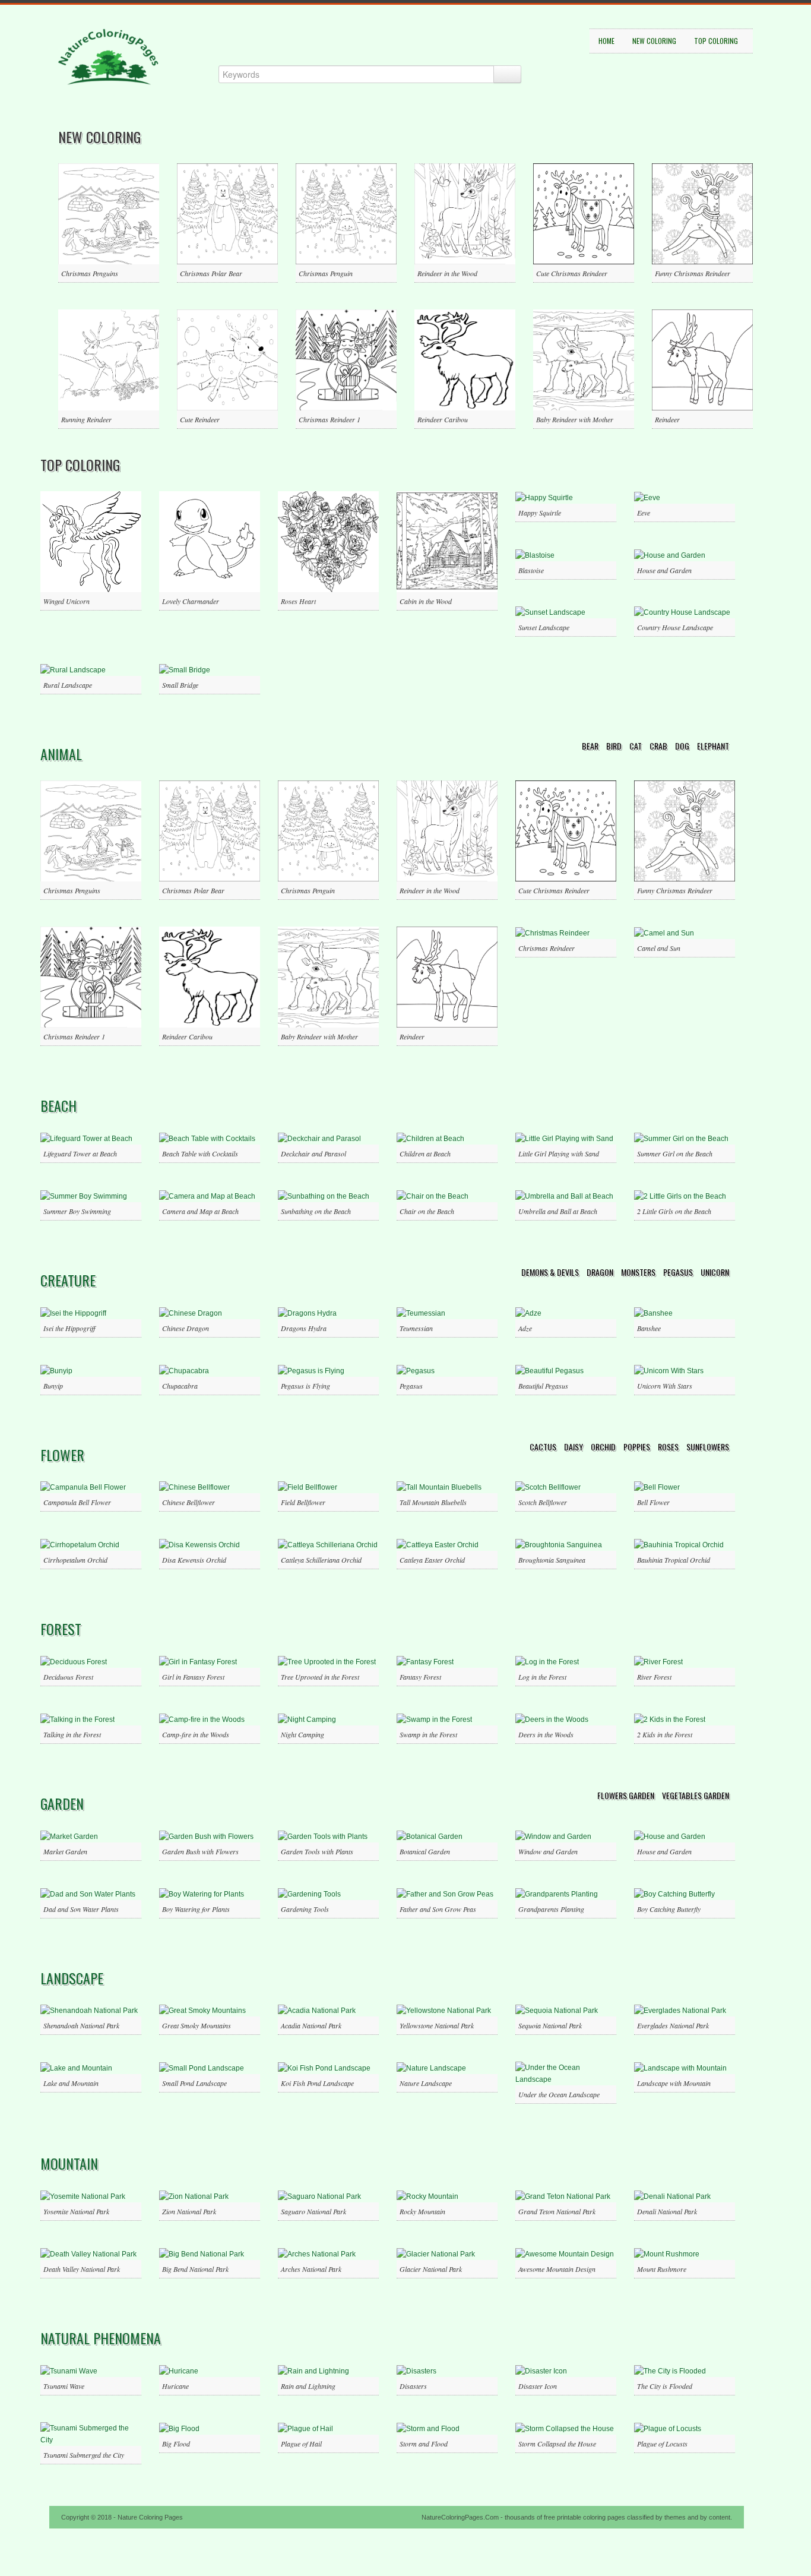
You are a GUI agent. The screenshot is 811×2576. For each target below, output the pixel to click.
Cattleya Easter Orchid (432, 1560)
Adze (525, 1328)
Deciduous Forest (68, 1677)
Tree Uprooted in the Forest (320, 1677)
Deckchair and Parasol (313, 1153)
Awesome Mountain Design (557, 2269)
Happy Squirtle (540, 513)
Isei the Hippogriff (69, 1328)
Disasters (413, 2386)
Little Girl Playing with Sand (559, 1153)
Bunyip (53, 1386)
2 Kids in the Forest (665, 1734)
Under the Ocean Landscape (559, 2094)
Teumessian (416, 1328)
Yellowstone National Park (437, 2025)
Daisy (574, 1447)
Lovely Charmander (191, 601)
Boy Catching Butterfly (669, 1909)
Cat (636, 746)
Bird (615, 746)
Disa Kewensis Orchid (194, 1560)
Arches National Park (311, 2269)
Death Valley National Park (82, 2269)
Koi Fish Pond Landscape (317, 2083)
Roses (669, 1447)
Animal (61, 754)
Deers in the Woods (546, 1734)
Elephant (713, 746)
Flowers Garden (627, 1795)
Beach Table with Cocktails (200, 1153)
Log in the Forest (542, 1677)
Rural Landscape (68, 685)
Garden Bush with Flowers (200, 1851)
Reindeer (667, 419)
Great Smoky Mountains (197, 2025)
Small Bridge (180, 685)
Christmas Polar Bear (211, 273)
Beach (58, 1105)
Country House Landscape (675, 627)
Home (606, 41)
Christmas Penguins (90, 273)
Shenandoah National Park (81, 2025)
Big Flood (176, 2444)
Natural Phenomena (101, 2338)
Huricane (175, 2386)
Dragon (601, 1272)
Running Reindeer (86, 419)
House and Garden (664, 570)
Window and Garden (548, 1851)
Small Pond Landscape (194, 2083)
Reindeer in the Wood (447, 273)
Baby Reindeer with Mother (575, 419)
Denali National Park (667, 2211)
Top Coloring (716, 41)
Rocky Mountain (422, 2211)
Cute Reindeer (200, 419)
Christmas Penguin (326, 273)
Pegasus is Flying (305, 1386)
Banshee (649, 1328)
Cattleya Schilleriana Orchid (321, 1560)
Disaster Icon (538, 2386)
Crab (659, 746)
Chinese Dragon (186, 1328)
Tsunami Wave (64, 2386)
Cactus (544, 1447)
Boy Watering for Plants (196, 1909)
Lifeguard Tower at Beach (80, 1153)
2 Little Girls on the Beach (674, 1211)
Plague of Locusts (662, 2444)
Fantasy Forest (420, 1677)
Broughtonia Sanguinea (552, 1560)
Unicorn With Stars (665, 1386)
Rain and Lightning (308, 2386)
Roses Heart (298, 601)
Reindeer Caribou (443, 419)
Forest (61, 1629)
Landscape (72, 1978)
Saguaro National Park (313, 2211)
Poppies (638, 1447)
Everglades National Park (673, 2025)
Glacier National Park (431, 2269)
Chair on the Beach (427, 1211)
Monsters (639, 1272)
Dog (683, 746)
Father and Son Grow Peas (438, 1909)
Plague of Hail (301, 2444)
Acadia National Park (311, 2025)
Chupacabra (180, 1386)
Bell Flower (653, 1502)
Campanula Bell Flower (77, 1502)
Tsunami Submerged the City (84, 2455)
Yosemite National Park (76, 2211)
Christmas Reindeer (547, 948)
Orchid (604, 1447)
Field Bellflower (303, 1502)
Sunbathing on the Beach (316, 1211)
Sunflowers (708, 1447)
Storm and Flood (424, 2444)
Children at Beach (425, 1153)
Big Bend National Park (195, 2269)
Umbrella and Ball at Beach (558, 1211)
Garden (62, 1803)
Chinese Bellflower (189, 1502)
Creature (68, 1280)
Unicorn (715, 1272)
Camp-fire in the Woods (196, 1734)
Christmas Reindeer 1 (330, 419)
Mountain (69, 2163)
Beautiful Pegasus (543, 1386)
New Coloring (654, 41)
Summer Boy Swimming (77, 1211)
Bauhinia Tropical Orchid (674, 1560)
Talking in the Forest (72, 1734)
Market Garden (65, 1851)
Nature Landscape (426, 2083)
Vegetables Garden (696, 1795)
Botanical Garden (425, 1851)
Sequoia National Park (550, 2025)
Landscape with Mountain (674, 2083)
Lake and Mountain (71, 2083)
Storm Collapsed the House (557, 2444)
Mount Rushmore (662, 2269)
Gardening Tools (305, 1909)
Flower (62, 1455)
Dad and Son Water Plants (81, 1909)
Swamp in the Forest (428, 1734)
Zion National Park (189, 2211)
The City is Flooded (665, 2386)
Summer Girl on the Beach (675, 1153)
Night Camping (302, 1734)
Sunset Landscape (544, 627)
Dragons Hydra (304, 1328)
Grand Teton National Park (557, 2211)
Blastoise (531, 570)
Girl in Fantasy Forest (193, 1677)
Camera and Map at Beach (200, 1211)
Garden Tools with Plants (317, 1851)
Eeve (644, 513)
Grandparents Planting (551, 1909)
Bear (591, 746)
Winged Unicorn (66, 601)
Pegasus (679, 1272)
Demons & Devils (551, 1272)
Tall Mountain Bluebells (433, 1502)
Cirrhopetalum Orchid (75, 1560)
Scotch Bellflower (543, 1502)
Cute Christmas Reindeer (572, 273)
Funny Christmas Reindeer (693, 273)
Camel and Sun (659, 948)
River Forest (654, 1677)
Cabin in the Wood (426, 601)
